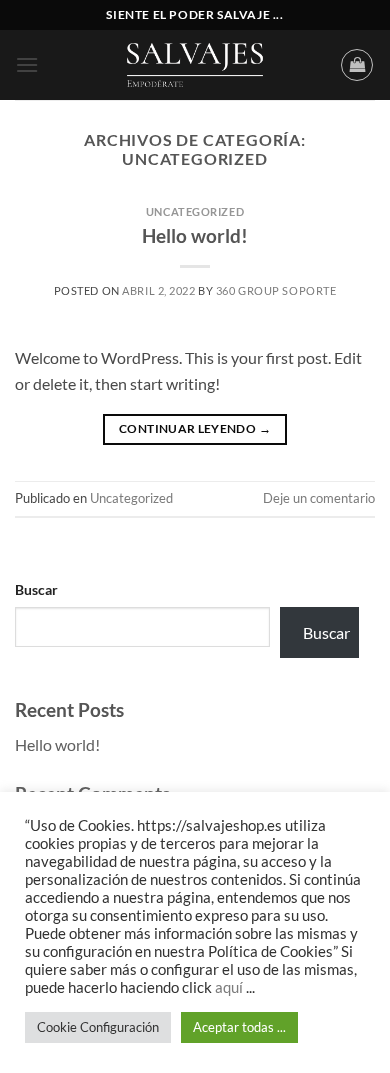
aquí (230, 987)
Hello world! (195, 235)
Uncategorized (195, 211)
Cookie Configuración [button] (98, 1027)
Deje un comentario (319, 498)
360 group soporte (276, 290)
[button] (27, 64)
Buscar (36, 589)
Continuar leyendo (195, 428)
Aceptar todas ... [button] (239, 1027)
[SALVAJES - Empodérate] (195, 65)
